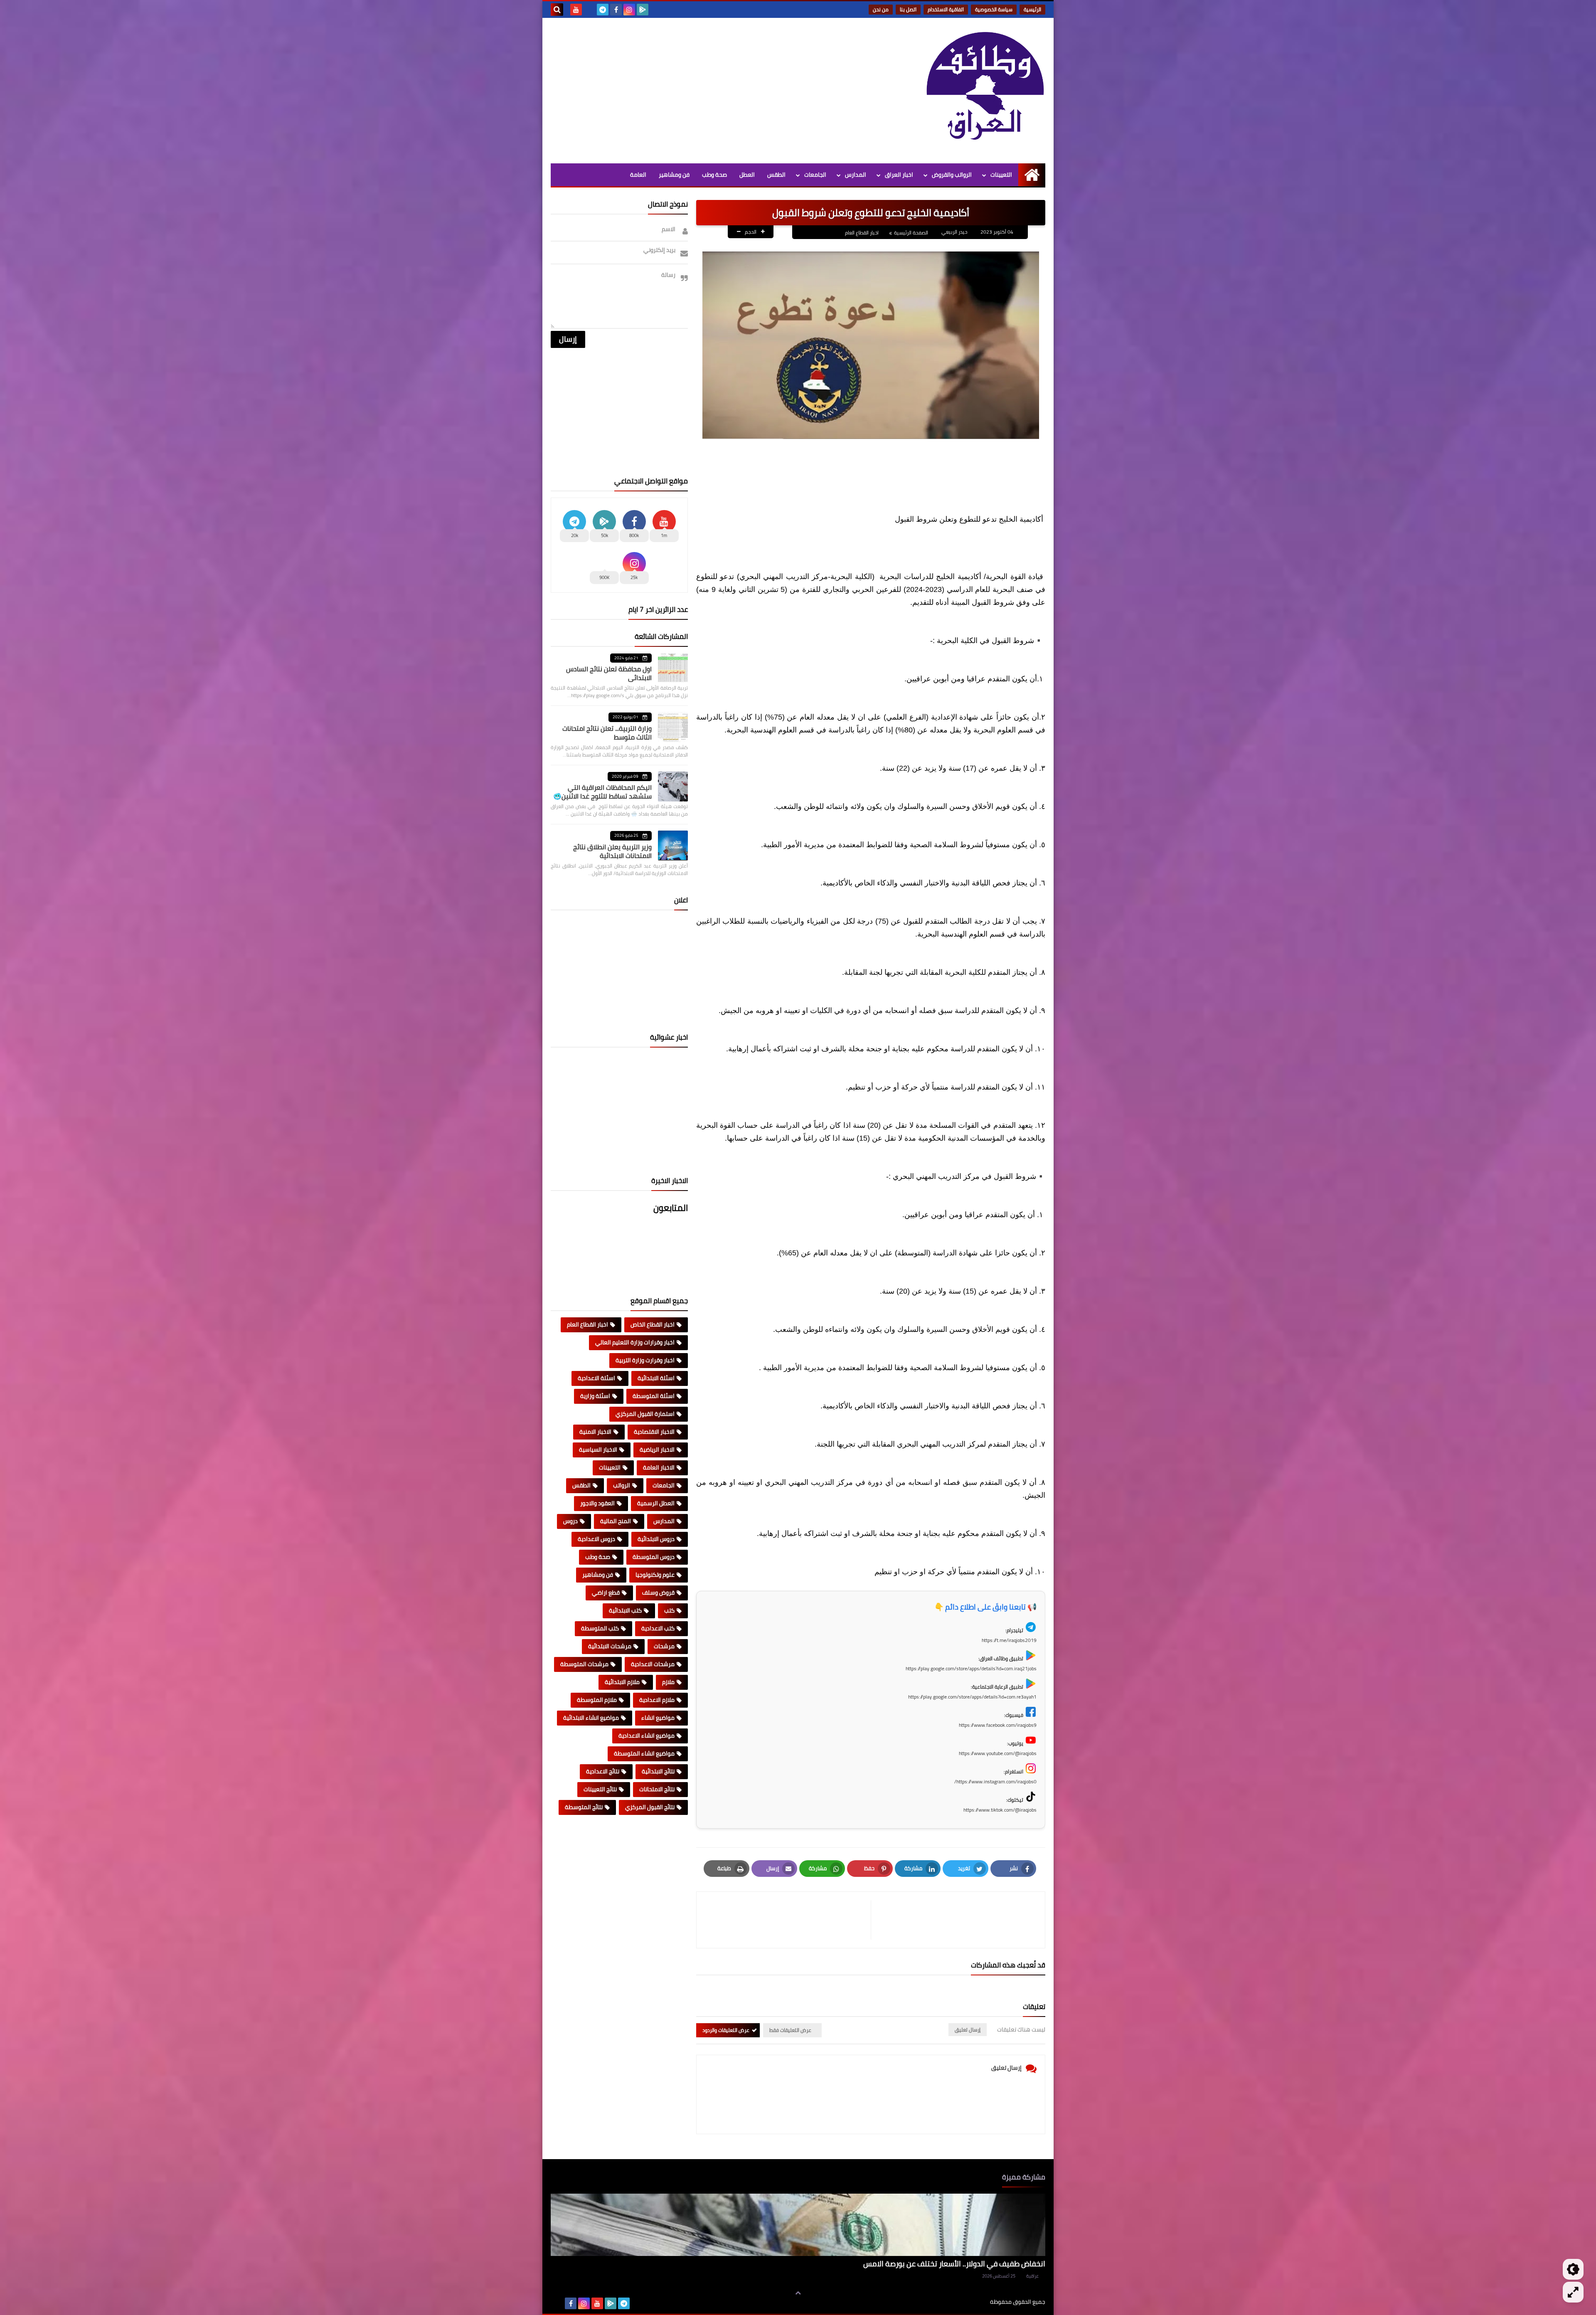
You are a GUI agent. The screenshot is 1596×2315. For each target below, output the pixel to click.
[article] (788, 1920)
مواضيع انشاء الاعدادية (647, 1736)
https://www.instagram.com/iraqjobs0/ (995, 1781)
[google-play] (643, 10)
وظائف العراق (964, 2302)
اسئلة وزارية (595, 1396)
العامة (638, 175)
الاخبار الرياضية (657, 1450)
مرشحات (664, 1646)
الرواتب (622, 1485)
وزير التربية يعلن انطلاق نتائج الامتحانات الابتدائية (612, 851)
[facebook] (616, 10)
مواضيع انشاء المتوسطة (644, 1753)
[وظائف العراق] (985, 91)
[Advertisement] (702, 89)
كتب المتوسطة (600, 1628)
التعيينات (1001, 175)
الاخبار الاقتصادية (654, 1432)
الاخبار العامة (659, 1467)
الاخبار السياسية (598, 1450)
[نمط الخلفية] (1573, 2292)
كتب (669, 1610)
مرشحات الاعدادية (653, 1664)
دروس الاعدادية (596, 1539)
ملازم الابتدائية (622, 1682)
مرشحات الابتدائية (610, 1646)
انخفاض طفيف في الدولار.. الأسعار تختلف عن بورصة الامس (954, 2264)
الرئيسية (1032, 9)
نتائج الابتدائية (658, 1771)
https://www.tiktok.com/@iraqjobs (1000, 1810)
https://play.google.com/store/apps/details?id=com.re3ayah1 (972, 1697)
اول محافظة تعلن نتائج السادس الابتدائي (609, 673)
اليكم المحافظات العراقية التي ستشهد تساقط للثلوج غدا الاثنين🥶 (602, 792)
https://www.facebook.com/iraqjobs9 (998, 1725)
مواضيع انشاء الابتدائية (591, 1718)
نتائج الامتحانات (657, 1789)
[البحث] (557, 10)
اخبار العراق (899, 175)
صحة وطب (714, 175)
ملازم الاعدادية (657, 1700)
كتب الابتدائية (625, 1610)
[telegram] (603, 10)
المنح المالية (616, 1521)
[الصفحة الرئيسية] (1032, 175)
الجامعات (815, 175)
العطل (747, 175)
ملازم (668, 1682)
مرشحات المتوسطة (584, 1664)
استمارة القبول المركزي (645, 1414)
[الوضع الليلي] (1573, 2269)
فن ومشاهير (674, 175)
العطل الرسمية (656, 1503)
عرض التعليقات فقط (790, 2030)
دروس (570, 1521)
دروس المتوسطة (654, 1557)
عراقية (1032, 2276)
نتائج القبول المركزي (650, 1807)
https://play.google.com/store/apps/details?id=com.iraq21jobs (971, 1668)
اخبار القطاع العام (862, 233)
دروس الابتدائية (656, 1539)
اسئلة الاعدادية (596, 1378)
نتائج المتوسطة (584, 1807)
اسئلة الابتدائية (656, 1378)
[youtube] (576, 10)
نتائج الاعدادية (603, 1771)
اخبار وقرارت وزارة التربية (645, 1360)
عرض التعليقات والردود (726, 2030)
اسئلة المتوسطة (654, 1396)
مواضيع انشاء (658, 1718)
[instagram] (629, 10)
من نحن (881, 9)
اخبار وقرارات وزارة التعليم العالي (635, 1342)
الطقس (776, 175)
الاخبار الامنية (595, 1432)
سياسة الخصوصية (994, 9)
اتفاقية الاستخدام (946, 9)
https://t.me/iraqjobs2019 (1009, 1640)
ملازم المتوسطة (597, 1700)
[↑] (798, 2293)
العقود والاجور (597, 1503)
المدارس (856, 175)
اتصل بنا (908, 9)
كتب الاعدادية (658, 1628)
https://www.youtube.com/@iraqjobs (998, 1753)
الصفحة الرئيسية (911, 233)
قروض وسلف (658, 1593)
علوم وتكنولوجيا (655, 1575)
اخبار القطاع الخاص (653, 1324)
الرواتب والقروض (952, 175)
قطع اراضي (606, 1593)
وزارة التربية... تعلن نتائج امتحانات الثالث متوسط (607, 733)
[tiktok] (589, 10)
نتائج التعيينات (600, 1789)
